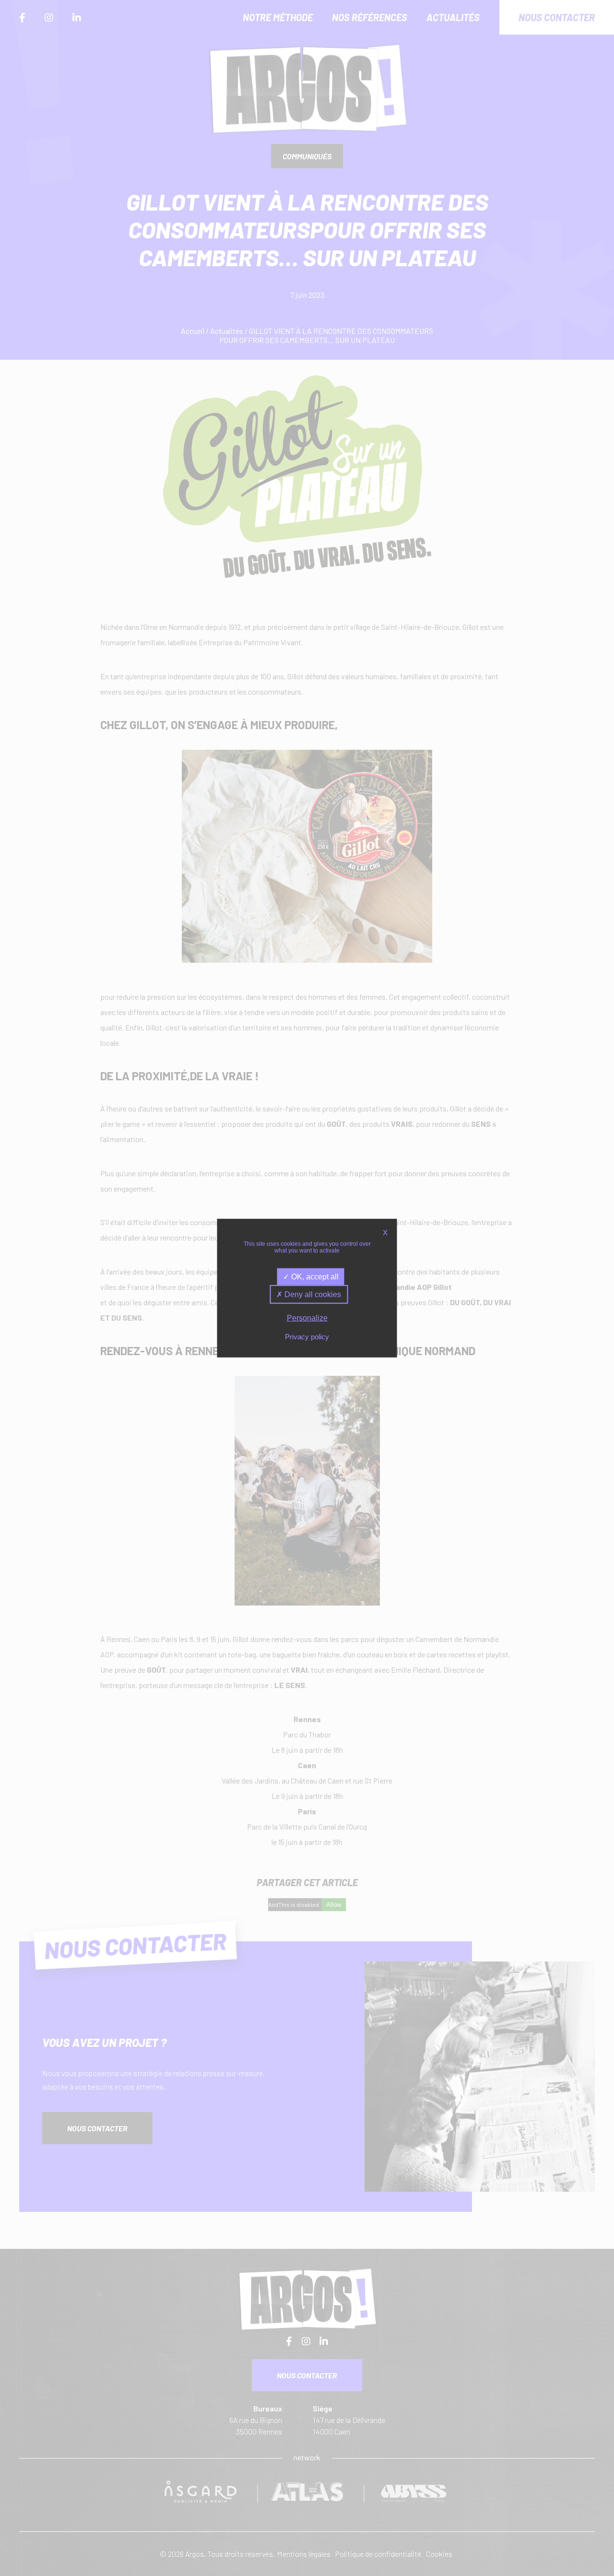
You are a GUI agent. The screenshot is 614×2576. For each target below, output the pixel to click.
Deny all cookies (312, 1294)
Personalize (307, 1318)
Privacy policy (307, 1336)
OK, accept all (314, 1277)
